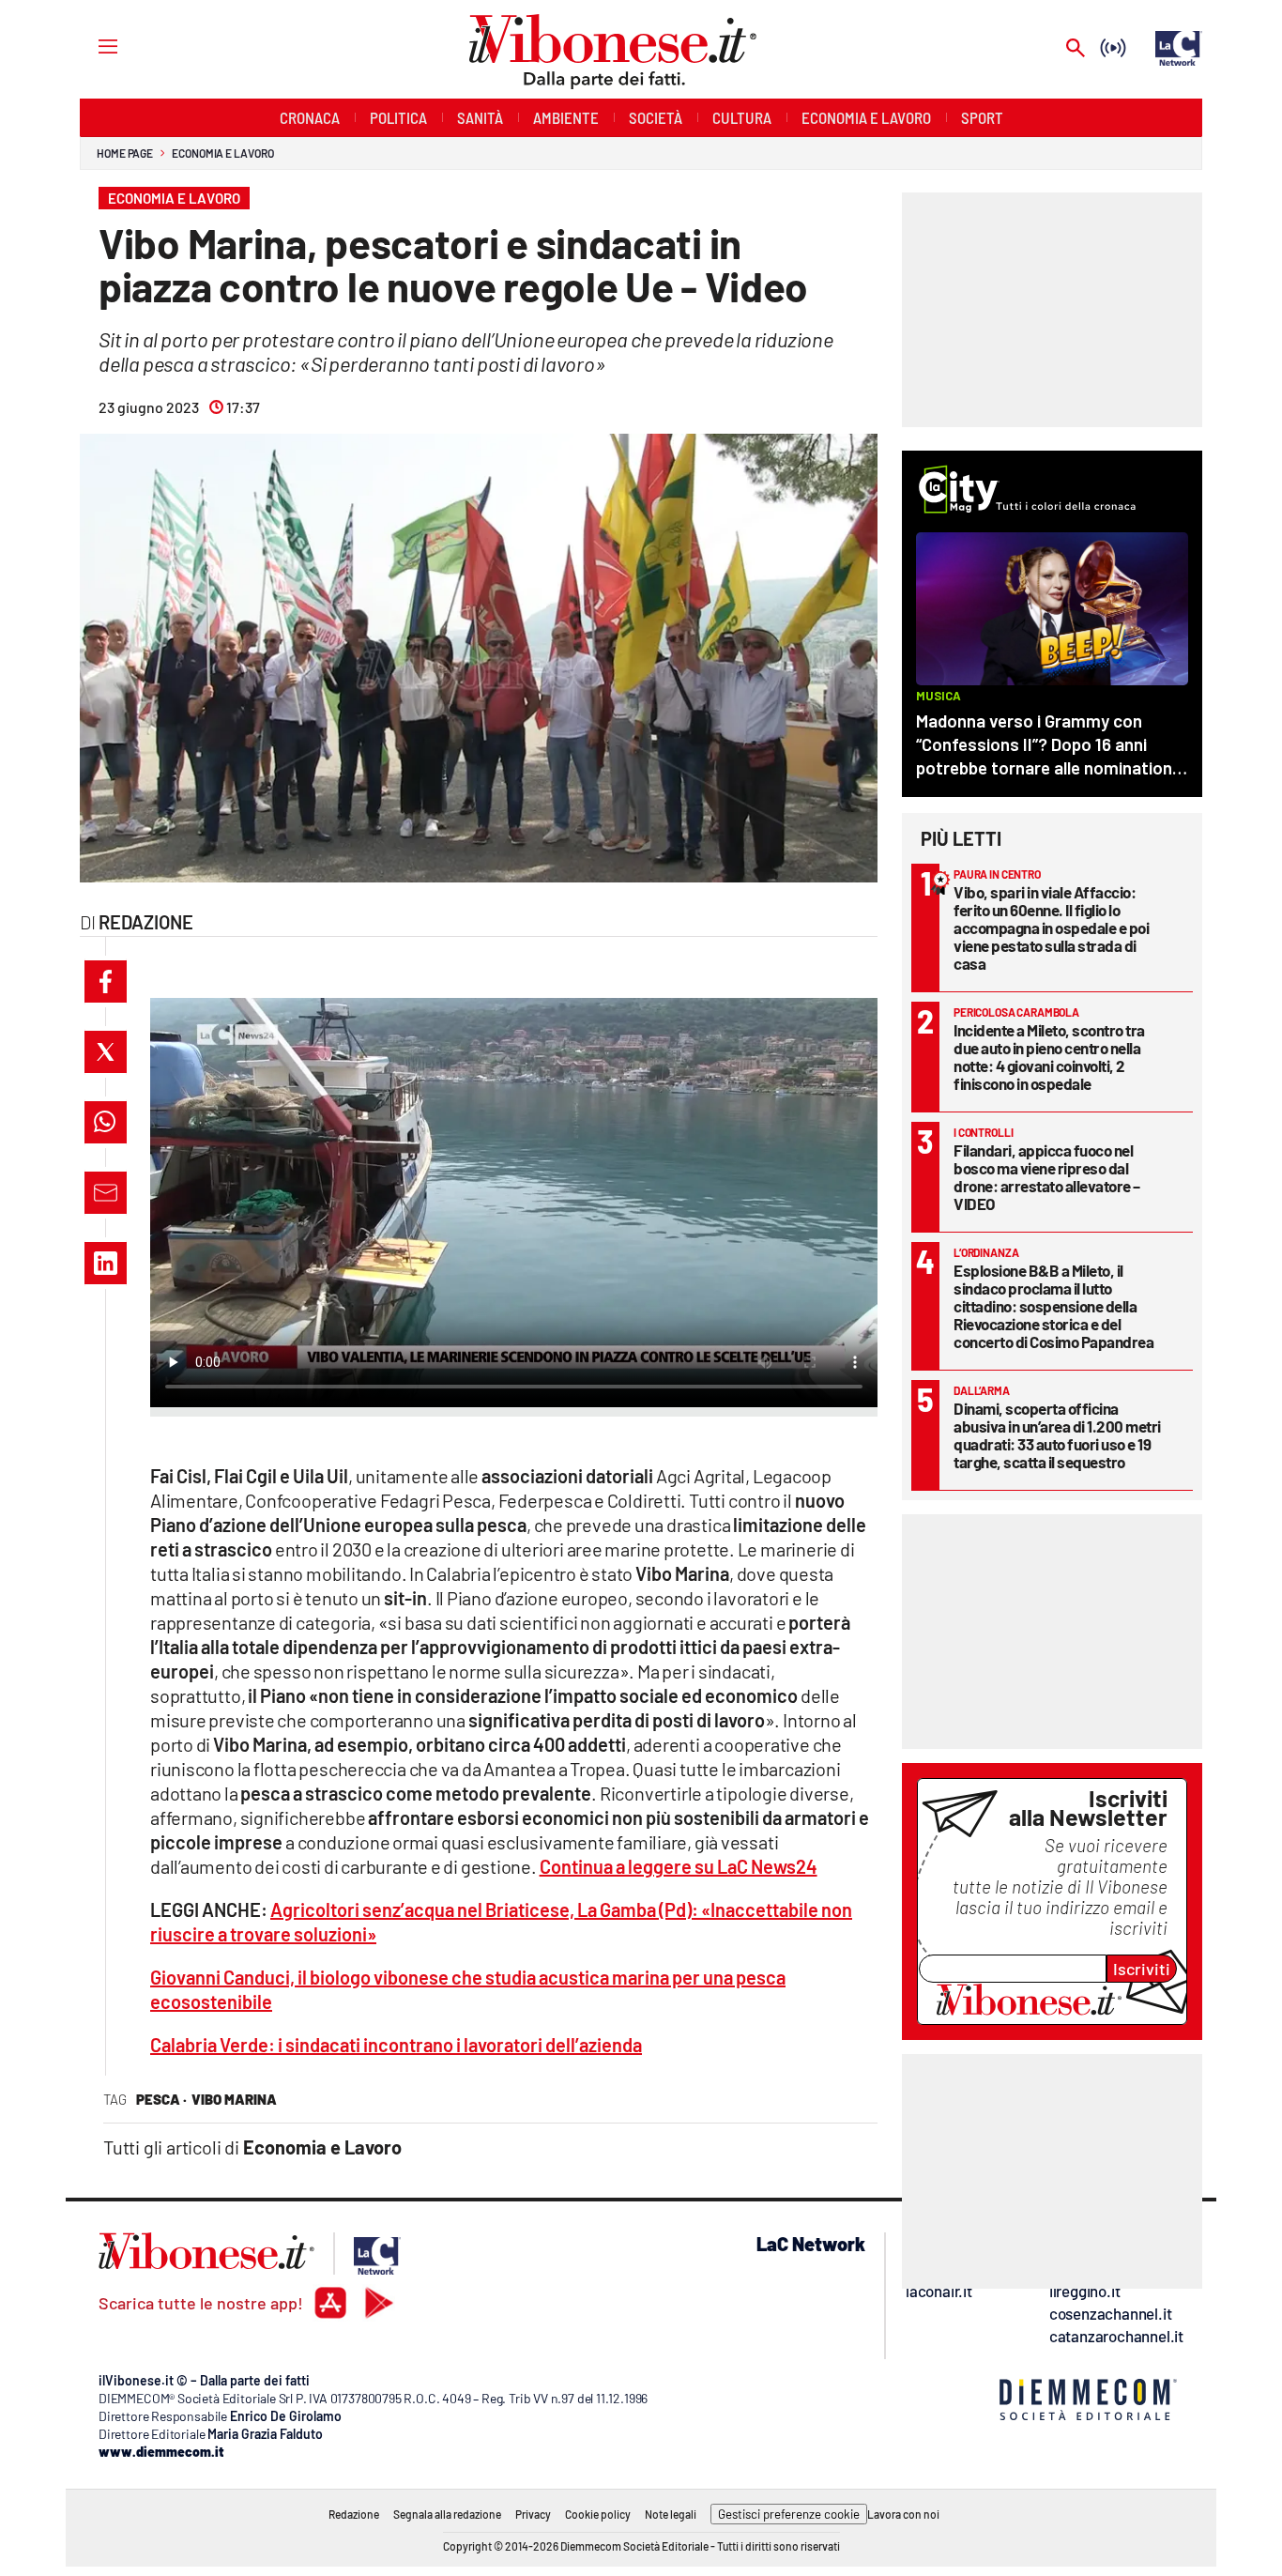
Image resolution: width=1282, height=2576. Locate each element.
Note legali (671, 2514)
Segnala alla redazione (447, 2514)
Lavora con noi (903, 2514)
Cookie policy (598, 2514)
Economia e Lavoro (222, 153)
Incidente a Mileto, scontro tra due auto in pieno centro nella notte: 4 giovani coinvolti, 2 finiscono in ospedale (1049, 1057)
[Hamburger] (91, 46)
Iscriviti (1142, 1969)
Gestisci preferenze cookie (789, 2514)
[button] (106, 981)
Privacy (533, 2514)
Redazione (354, 2514)
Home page (125, 153)
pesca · (161, 2099)
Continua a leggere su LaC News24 (679, 1866)
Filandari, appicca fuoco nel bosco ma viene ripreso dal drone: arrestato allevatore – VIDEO (1047, 1177)
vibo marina (234, 2099)
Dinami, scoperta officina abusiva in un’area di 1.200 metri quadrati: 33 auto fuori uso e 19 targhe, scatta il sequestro (1057, 1435)
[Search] (1076, 49)
